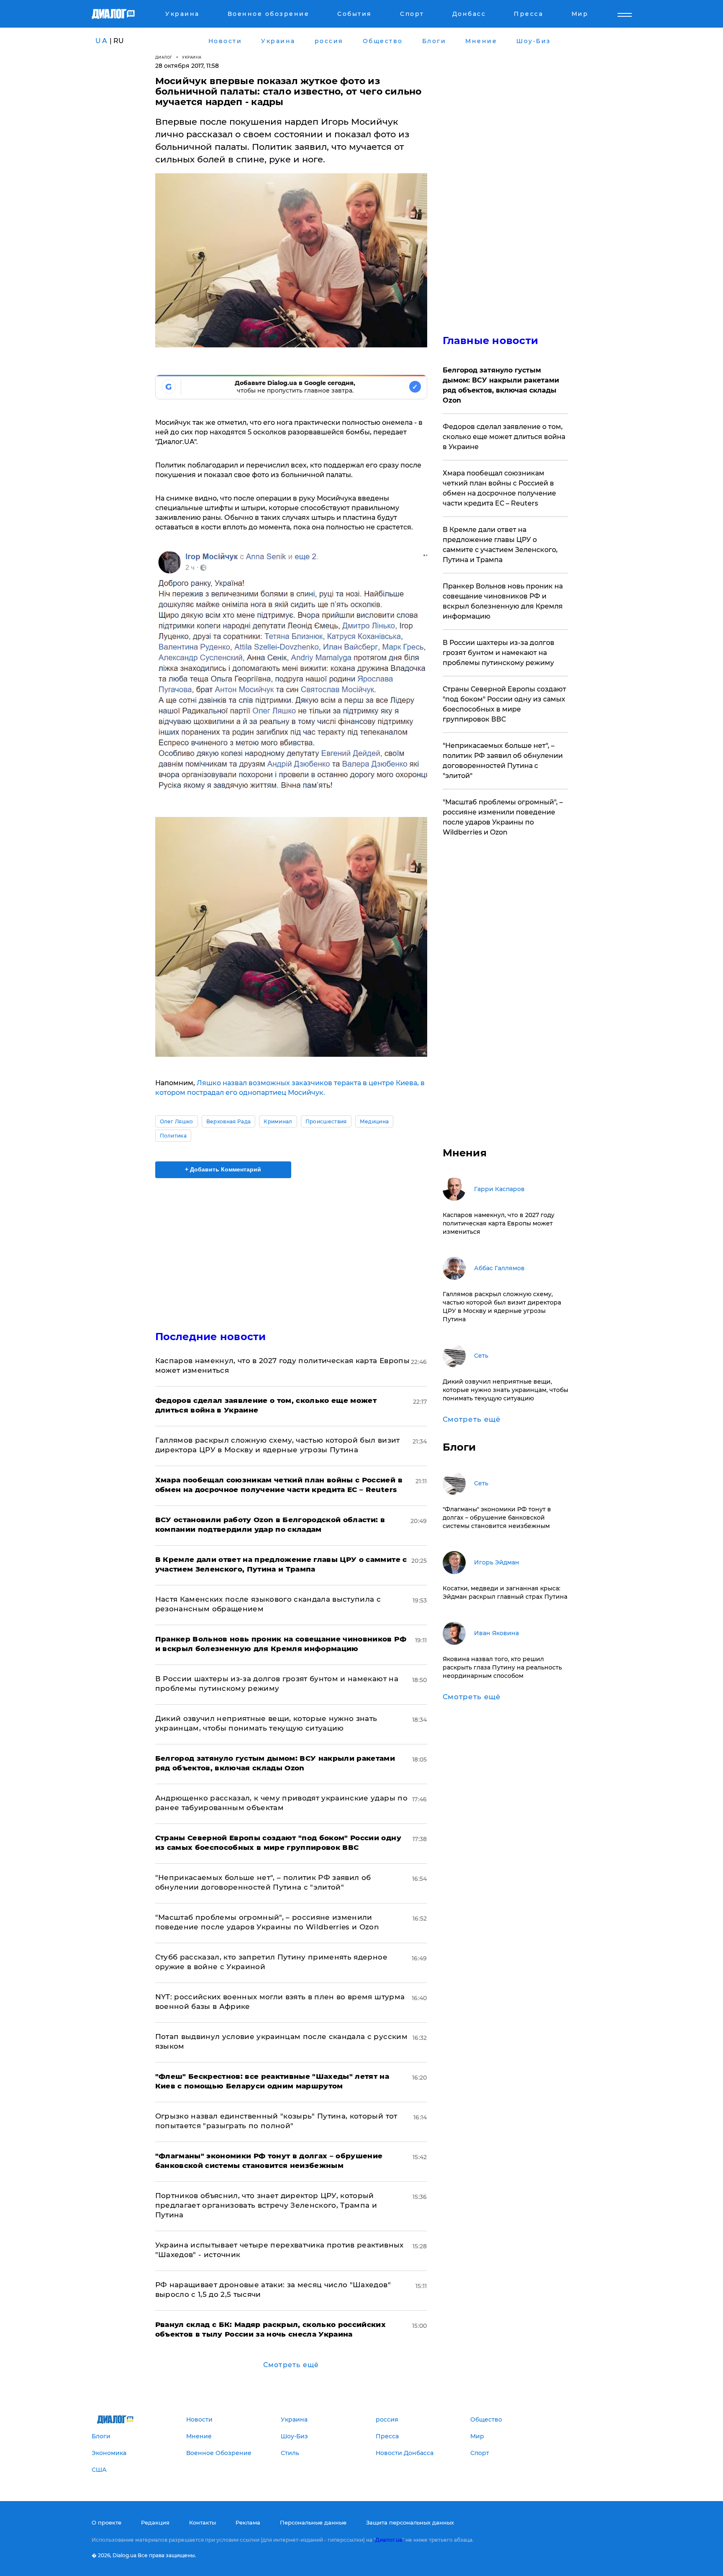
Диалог (164, 57)
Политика (173, 1136)
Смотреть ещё (291, 2365)
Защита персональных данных (410, 2522)
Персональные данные (313, 2522)
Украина (192, 57)
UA (102, 41)
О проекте (106, 2522)
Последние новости (211, 1337)
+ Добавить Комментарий (223, 1169)
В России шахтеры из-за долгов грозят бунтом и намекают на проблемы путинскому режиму (499, 653)
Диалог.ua (389, 2540)
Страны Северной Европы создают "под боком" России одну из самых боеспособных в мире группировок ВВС (504, 704)
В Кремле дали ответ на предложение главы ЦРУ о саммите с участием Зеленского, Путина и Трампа (500, 545)
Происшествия (326, 1121)
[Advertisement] (291, 1247)
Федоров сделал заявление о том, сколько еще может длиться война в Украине (504, 437)
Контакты (203, 2522)
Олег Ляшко (177, 1121)
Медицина (374, 1121)
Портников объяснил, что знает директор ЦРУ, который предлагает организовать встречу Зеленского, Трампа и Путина (266, 2205)
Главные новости (491, 340)
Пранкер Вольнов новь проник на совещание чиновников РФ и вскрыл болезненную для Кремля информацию (503, 601)
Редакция (155, 2522)
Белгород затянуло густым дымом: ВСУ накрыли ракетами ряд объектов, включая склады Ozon (501, 385)
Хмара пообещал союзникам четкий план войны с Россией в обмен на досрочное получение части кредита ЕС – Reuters (499, 488)
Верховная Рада (228, 1121)
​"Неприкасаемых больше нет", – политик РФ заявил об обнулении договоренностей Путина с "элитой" (503, 761)
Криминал (278, 1121)
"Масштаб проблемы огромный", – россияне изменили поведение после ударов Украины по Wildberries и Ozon (503, 817)
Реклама (248, 2522)
